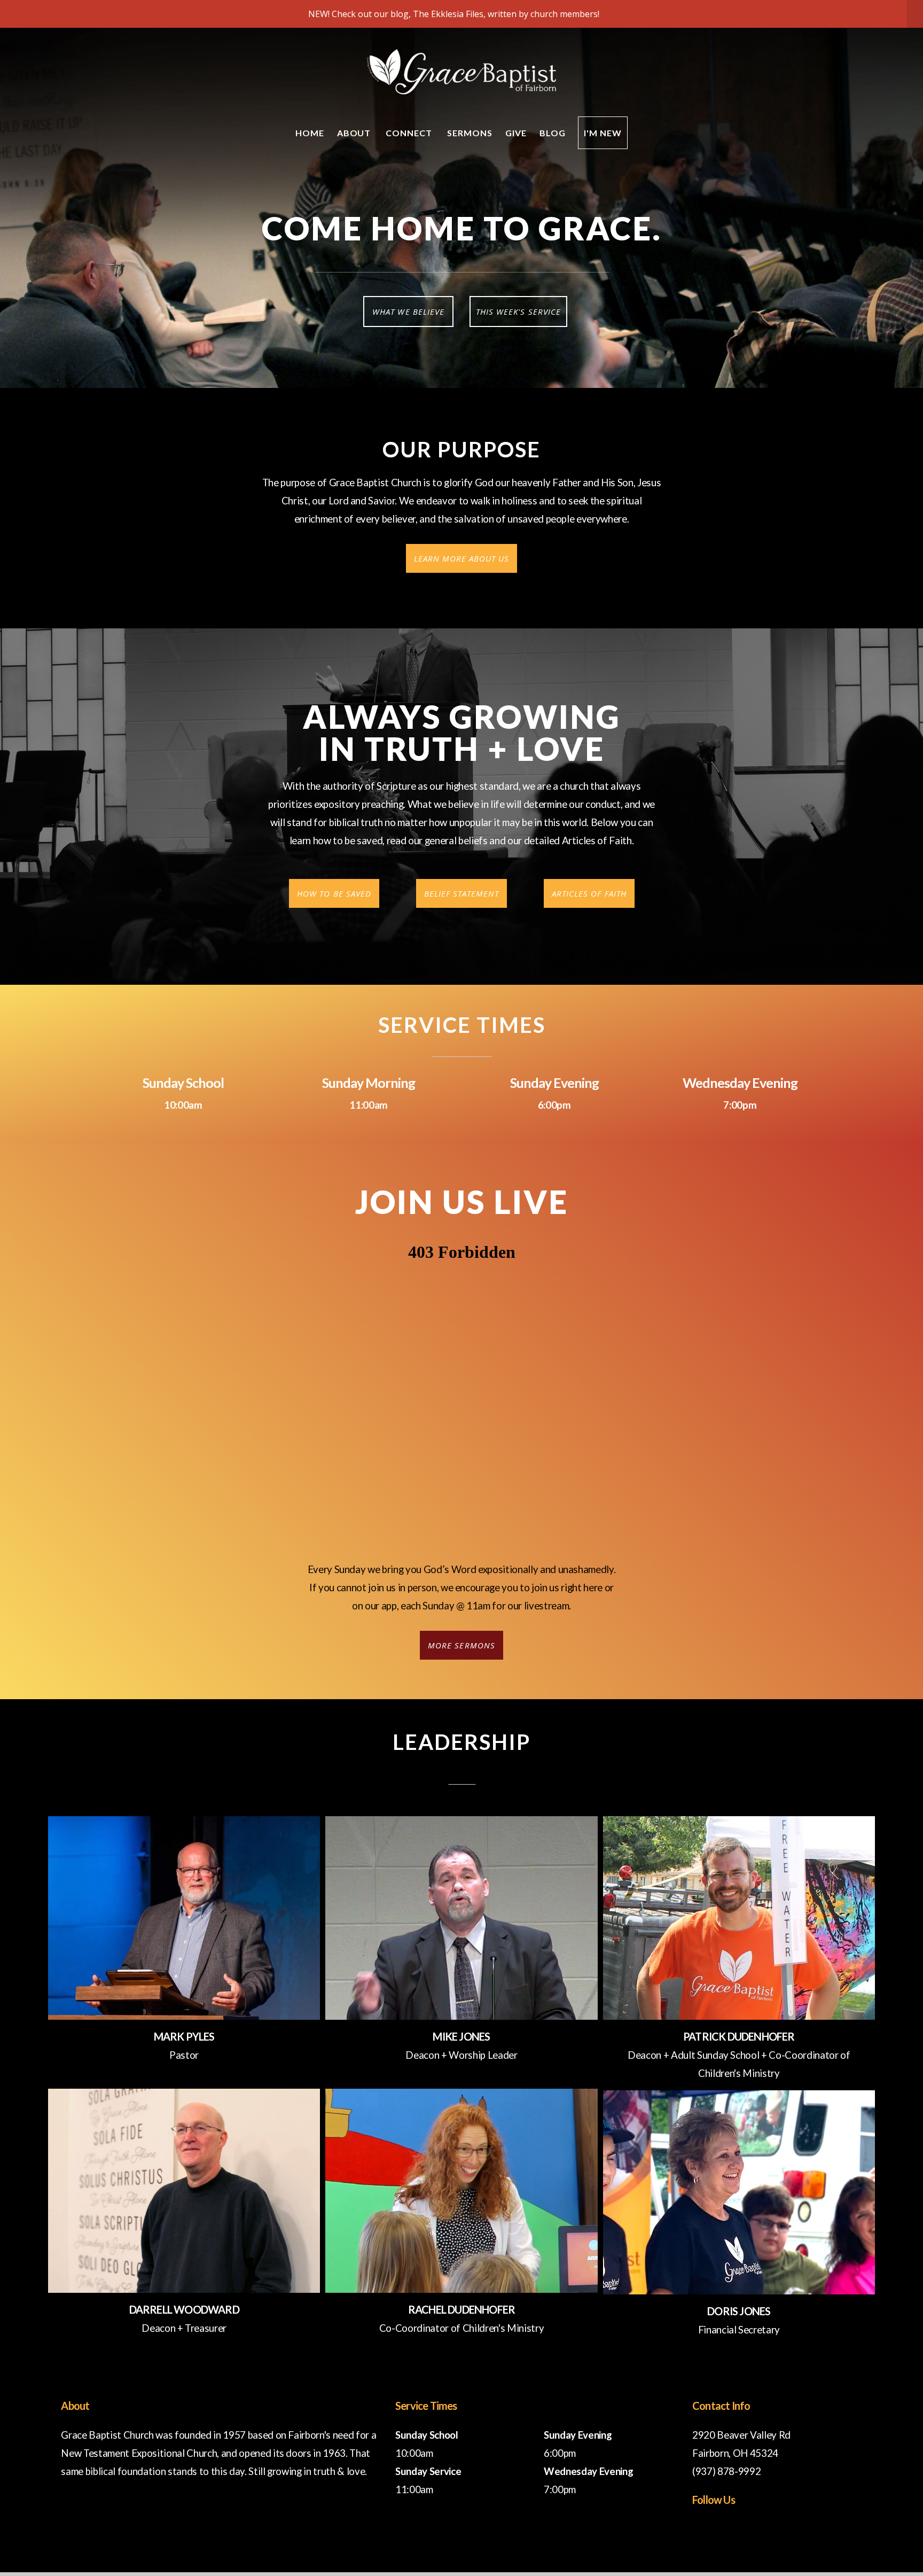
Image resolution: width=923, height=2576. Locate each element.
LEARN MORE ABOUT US (462, 558)
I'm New (603, 133)
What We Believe (408, 312)
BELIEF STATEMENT (462, 893)
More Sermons (461, 1645)
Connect (410, 133)
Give (516, 133)
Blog (553, 133)
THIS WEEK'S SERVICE (518, 312)
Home (310, 133)
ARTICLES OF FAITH (589, 893)
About (355, 133)
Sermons (470, 133)
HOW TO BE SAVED (334, 893)
